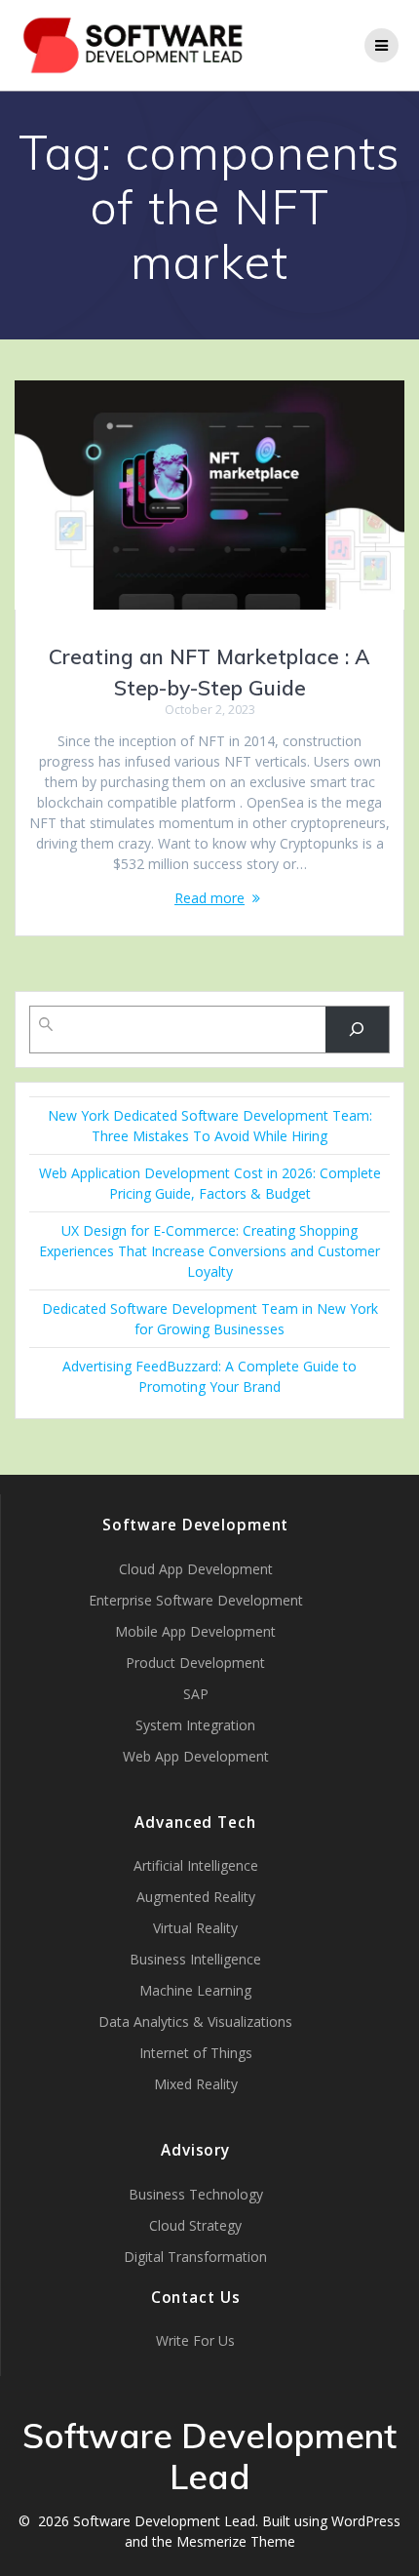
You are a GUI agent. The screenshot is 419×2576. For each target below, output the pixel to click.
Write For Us (195, 2340)
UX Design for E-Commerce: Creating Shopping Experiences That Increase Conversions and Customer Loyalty (209, 1251)
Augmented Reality (196, 1897)
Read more (209, 898)
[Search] (357, 1030)
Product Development (195, 1663)
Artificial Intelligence (196, 1865)
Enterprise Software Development (196, 1600)
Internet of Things (196, 2053)
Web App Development (196, 1756)
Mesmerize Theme (236, 2541)
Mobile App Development (195, 1631)
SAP (196, 1694)
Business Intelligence (195, 1959)
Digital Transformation (195, 2257)
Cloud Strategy (195, 2225)
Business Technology (196, 2194)
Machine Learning (195, 1990)
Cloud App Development (196, 1569)
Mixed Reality (196, 2084)
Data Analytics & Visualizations (195, 2021)
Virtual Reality (195, 1928)
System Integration (195, 1725)
